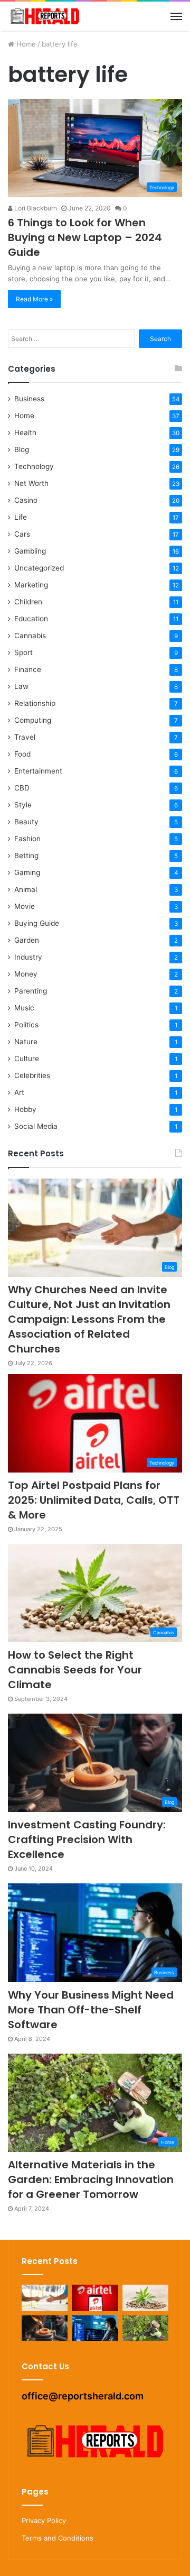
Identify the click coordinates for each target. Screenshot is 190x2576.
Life (21, 517)
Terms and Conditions (58, 2538)
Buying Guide (37, 923)
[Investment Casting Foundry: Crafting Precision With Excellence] (45, 2328)
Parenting (31, 991)
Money (26, 974)
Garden (27, 940)
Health (25, 433)
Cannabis (30, 636)
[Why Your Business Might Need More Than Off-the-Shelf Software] (95, 2328)
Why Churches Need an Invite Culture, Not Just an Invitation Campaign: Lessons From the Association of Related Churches (89, 1319)
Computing (33, 720)
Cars (22, 534)
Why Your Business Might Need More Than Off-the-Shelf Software (91, 2010)
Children (28, 602)
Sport (23, 652)
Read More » (34, 299)
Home (25, 44)
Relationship (35, 703)
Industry (28, 957)
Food (22, 754)
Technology (34, 466)
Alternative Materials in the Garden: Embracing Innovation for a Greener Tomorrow (91, 2179)
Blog (22, 449)
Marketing (31, 585)
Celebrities (32, 1075)
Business (29, 399)
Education (31, 619)
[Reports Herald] (45, 16)
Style (23, 805)
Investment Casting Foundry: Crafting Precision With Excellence (87, 1839)
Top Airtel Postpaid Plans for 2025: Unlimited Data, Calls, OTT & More (94, 1500)
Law (21, 686)
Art (19, 1092)
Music (24, 1008)
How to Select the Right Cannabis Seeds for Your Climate (75, 1670)
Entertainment (38, 771)
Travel (25, 737)
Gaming (27, 872)
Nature (26, 1042)
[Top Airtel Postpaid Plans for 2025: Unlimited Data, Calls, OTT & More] (95, 2298)
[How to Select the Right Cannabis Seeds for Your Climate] (145, 2298)
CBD (22, 788)
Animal (26, 889)
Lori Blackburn (35, 208)
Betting (26, 855)
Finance (28, 669)
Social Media (36, 1126)
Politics (26, 1025)
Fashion (27, 839)
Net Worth (31, 483)
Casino (26, 500)
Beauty (26, 822)
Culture (27, 1059)
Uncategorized (39, 568)
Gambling (30, 551)
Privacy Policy (44, 2520)
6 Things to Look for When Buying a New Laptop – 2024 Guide (85, 237)
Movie (25, 906)
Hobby (25, 1109)
